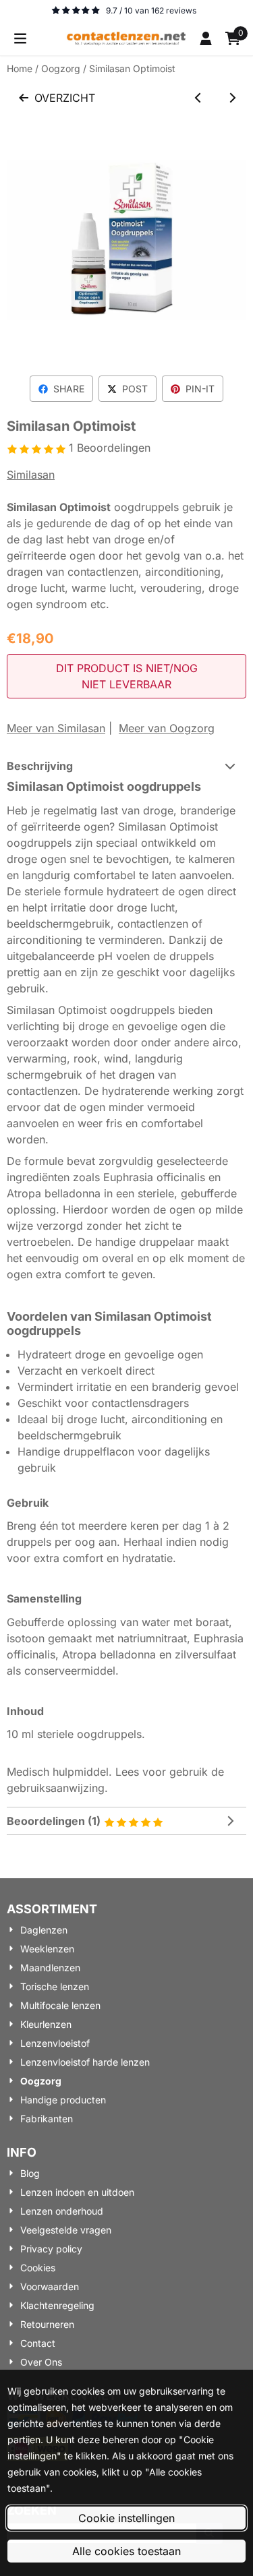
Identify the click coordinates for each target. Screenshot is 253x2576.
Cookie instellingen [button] (126, 2518)
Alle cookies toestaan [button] (126, 2551)
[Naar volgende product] (232, 98)
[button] (20, 38)
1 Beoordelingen (110, 448)
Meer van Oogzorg (167, 728)
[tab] (126, 766)
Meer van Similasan (56, 728)
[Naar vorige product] (198, 98)
